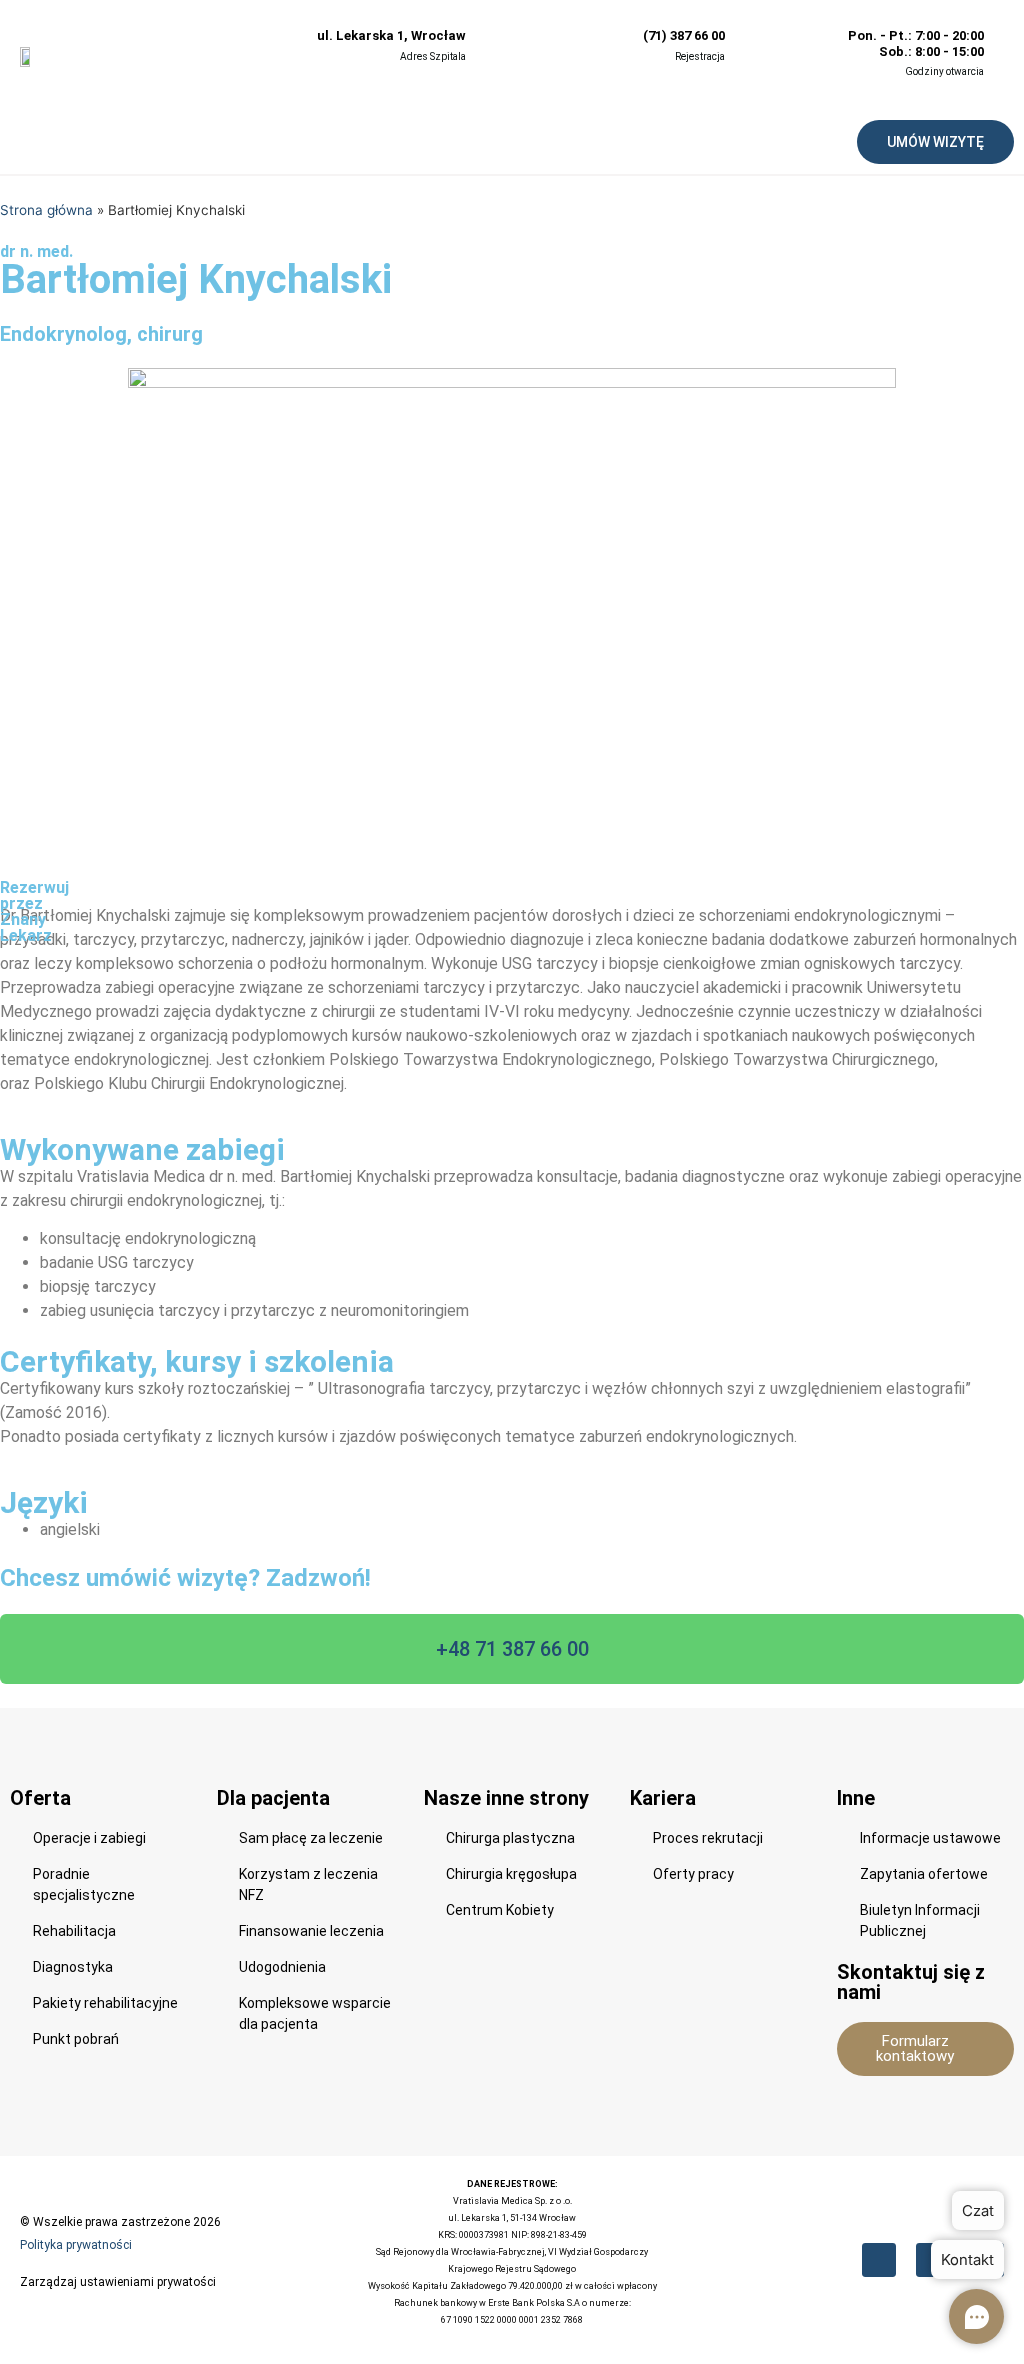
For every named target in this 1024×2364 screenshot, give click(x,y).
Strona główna (46, 210)
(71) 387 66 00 (684, 35)
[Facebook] (879, 2260)
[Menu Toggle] (427, 142)
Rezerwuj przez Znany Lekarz (34, 911)
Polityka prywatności (76, 2245)
